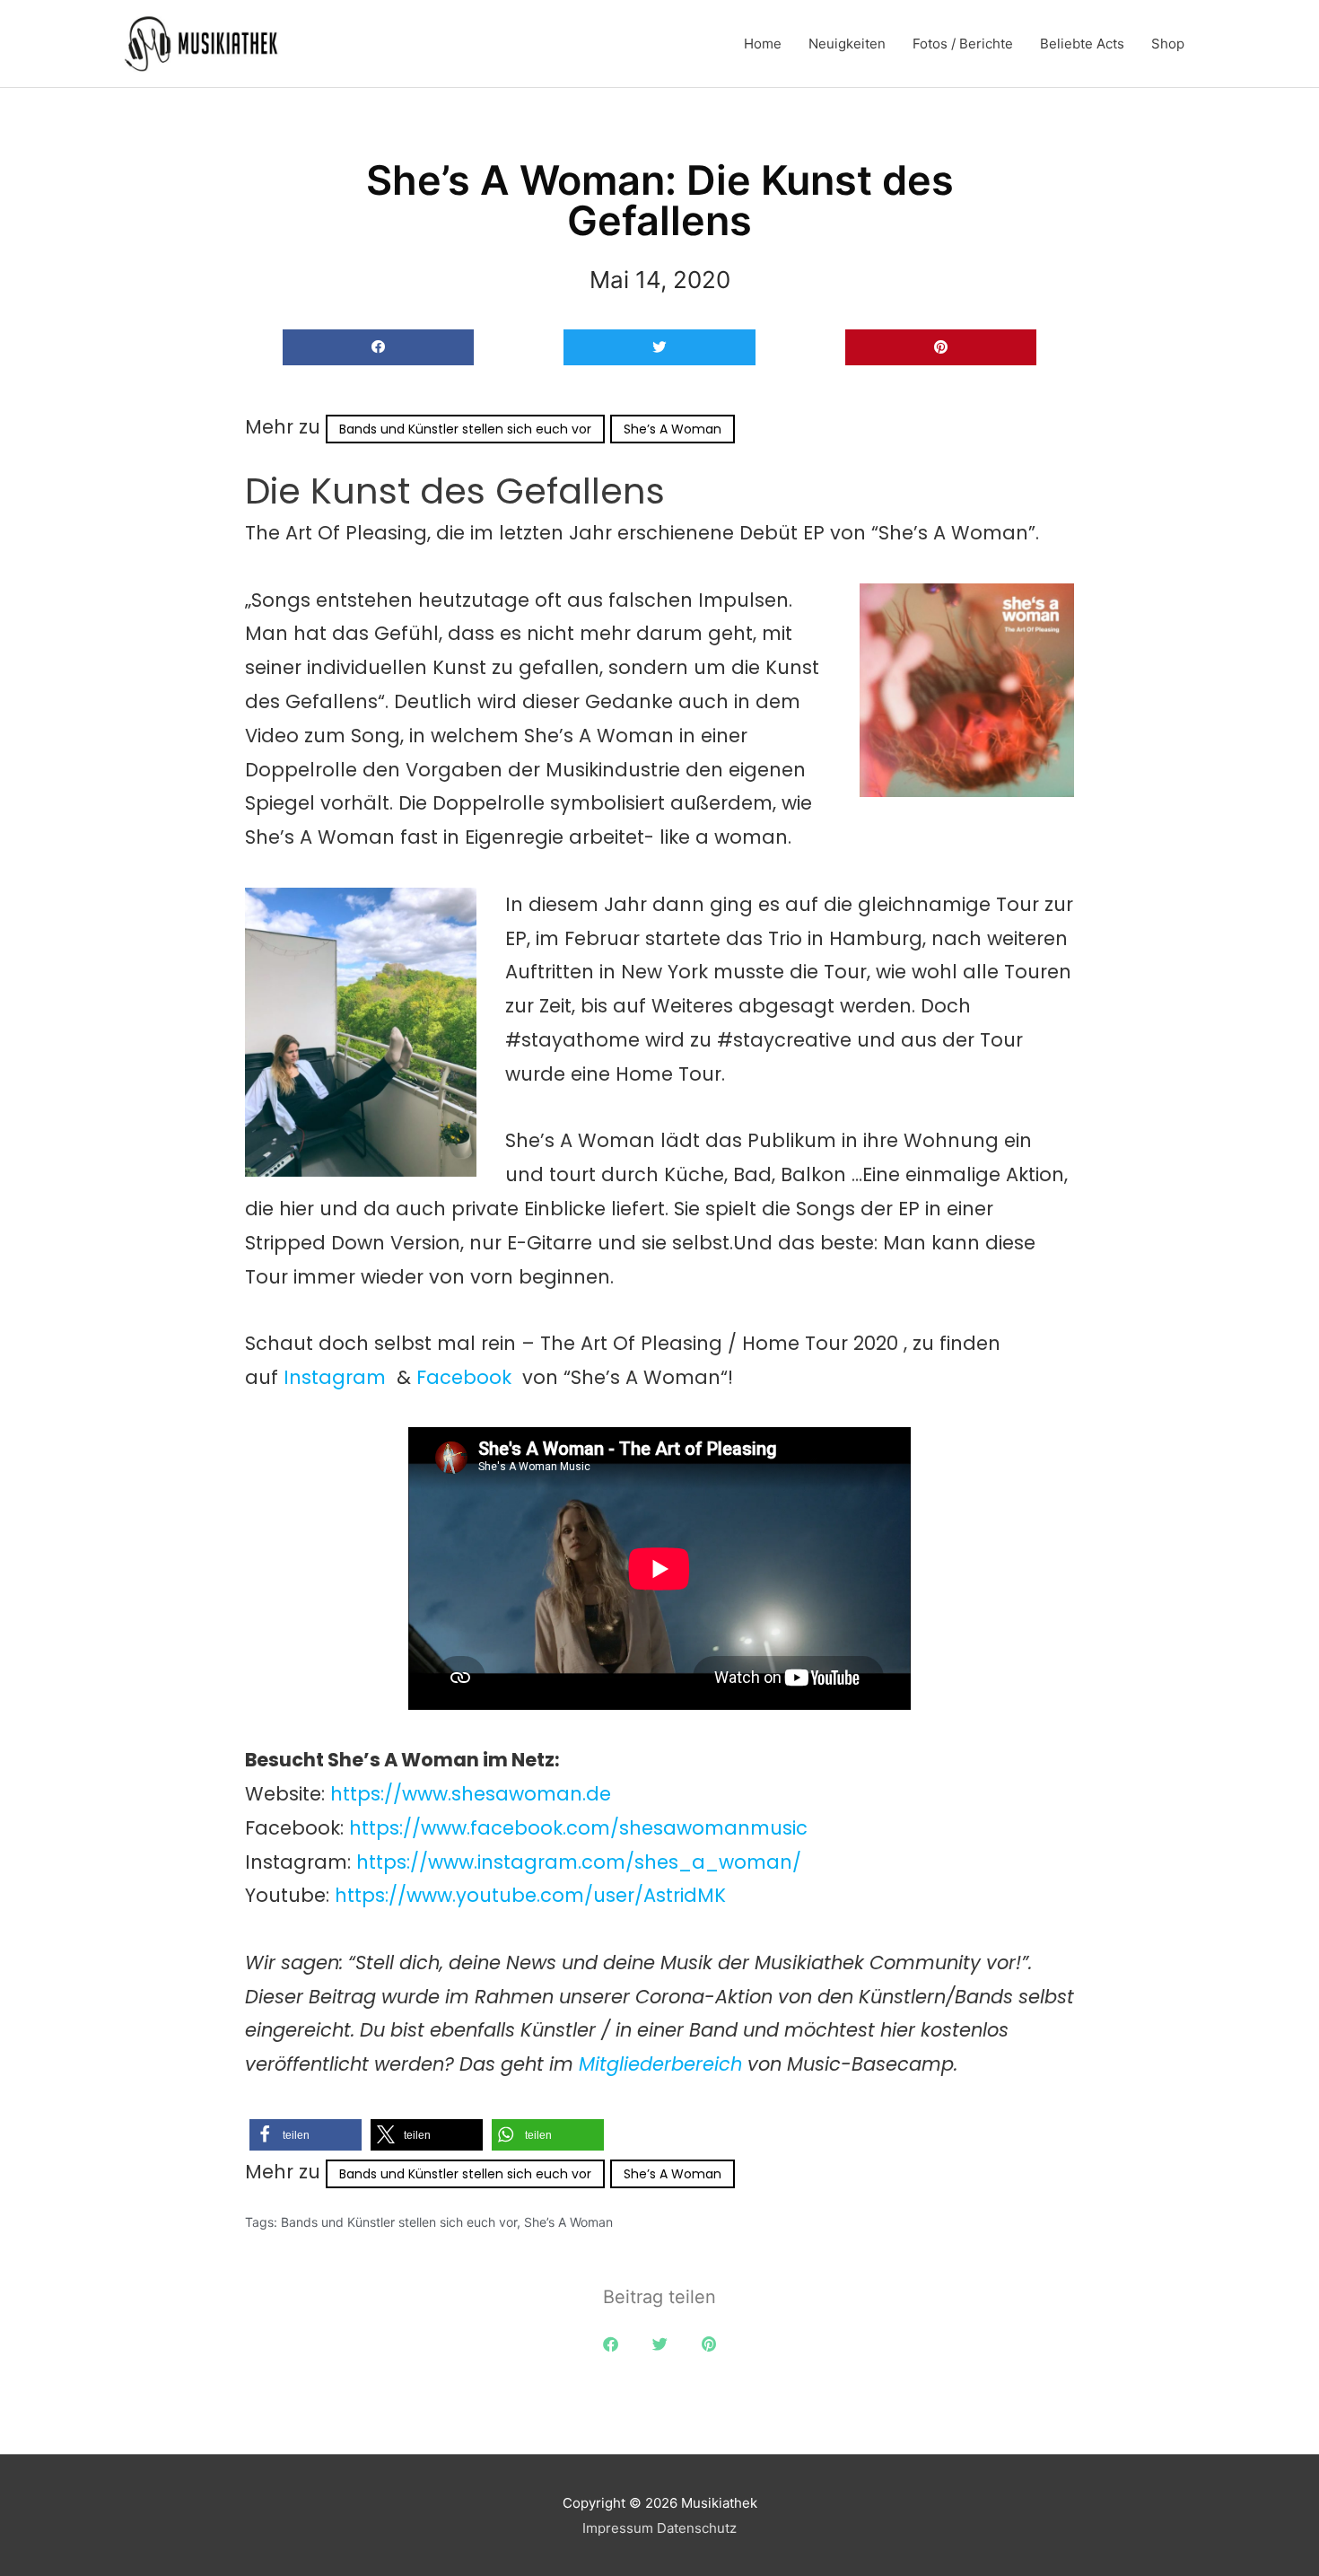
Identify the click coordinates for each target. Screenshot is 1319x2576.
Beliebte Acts (1082, 44)
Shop (1168, 44)
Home (763, 44)
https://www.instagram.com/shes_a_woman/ (579, 1862)
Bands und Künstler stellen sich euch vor (465, 429)
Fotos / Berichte (963, 44)
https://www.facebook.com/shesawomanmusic (578, 1828)
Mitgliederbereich (663, 2064)
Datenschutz (697, 2528)
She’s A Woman (673, 429)
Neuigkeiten (847, 44)
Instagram (335, 1377)
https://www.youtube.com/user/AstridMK (530, 1895)
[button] (378, 348)
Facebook (464, 1377)
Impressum (618, 2528)
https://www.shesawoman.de (471, 1794)
